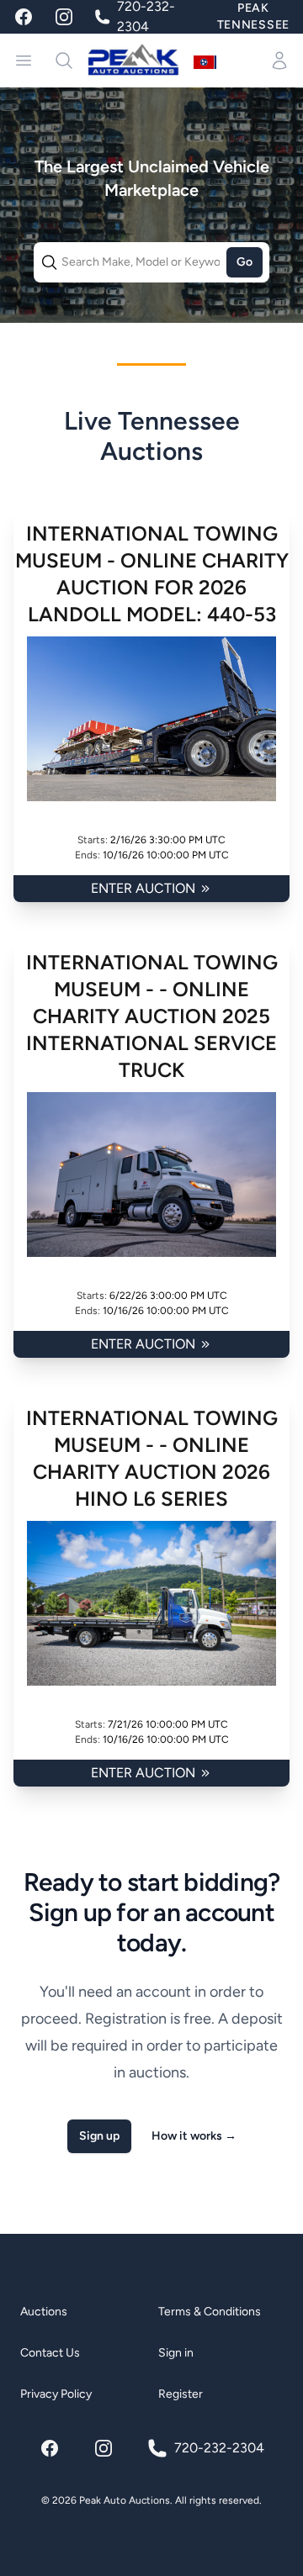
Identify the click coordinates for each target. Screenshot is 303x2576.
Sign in (176, 2353)
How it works (194, 2136)
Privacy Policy (56, 2394)
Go (245, 262)
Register (181, 2394)
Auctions (44, 2312)
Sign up (99, 2136)
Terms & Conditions (210, 2312)
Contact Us (50, 2353)
